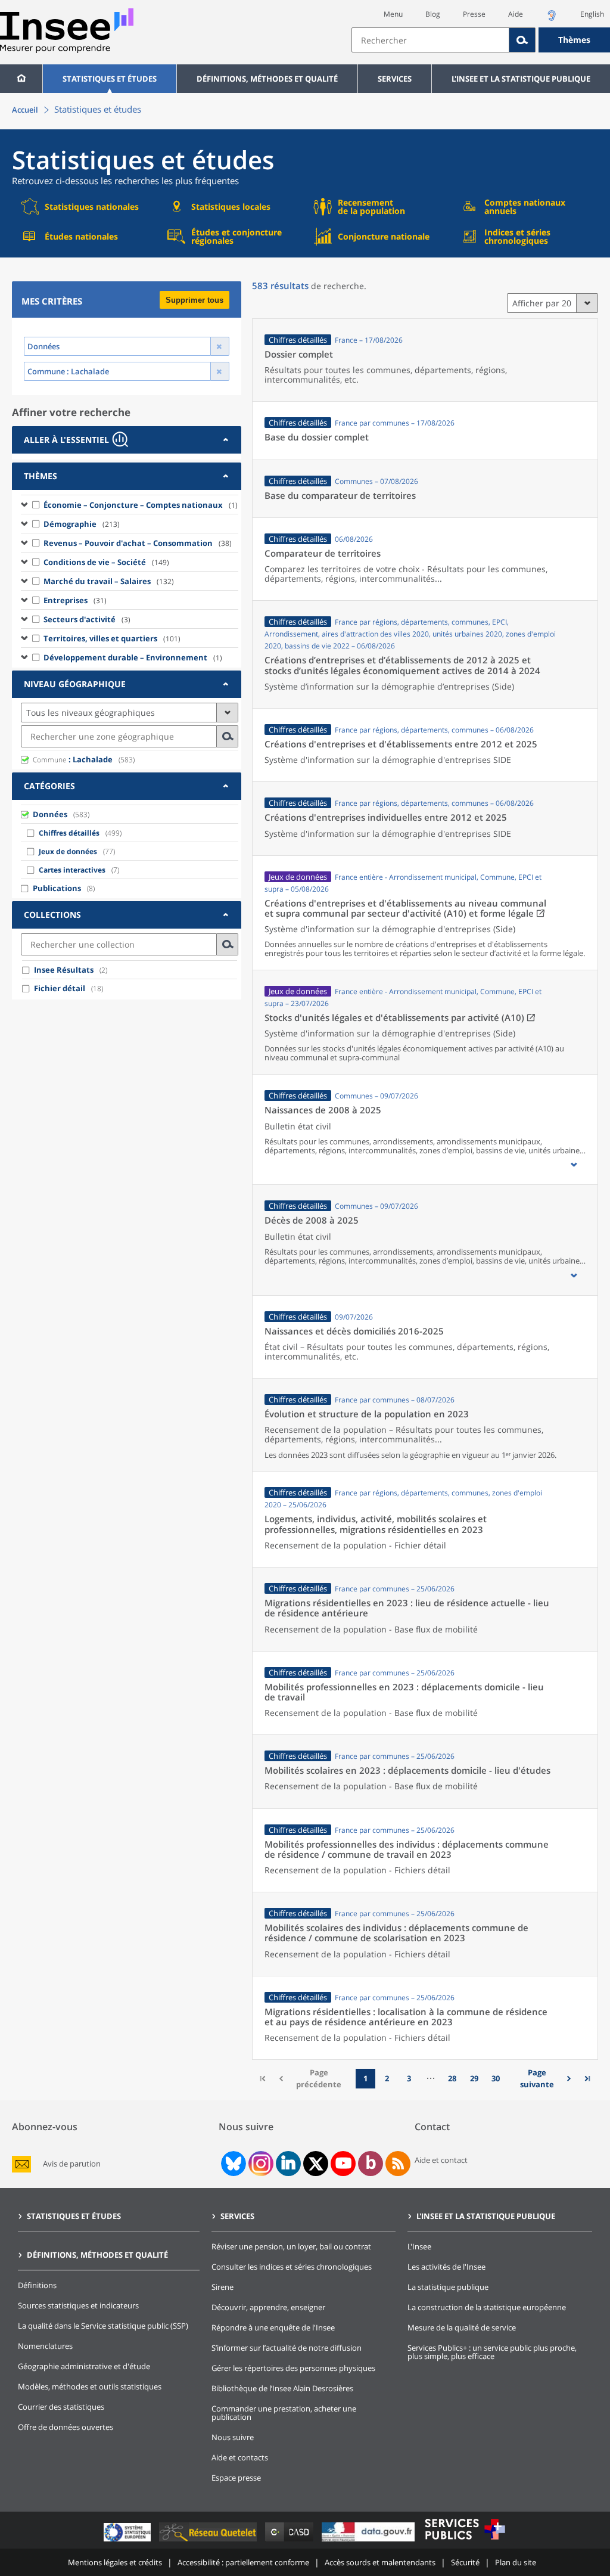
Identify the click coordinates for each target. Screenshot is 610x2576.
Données (50, 814)
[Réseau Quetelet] (209, 2541)
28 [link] (452, 2078)
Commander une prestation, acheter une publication (284, 2413)
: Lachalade (73, 759)
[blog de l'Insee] (371, 2164)
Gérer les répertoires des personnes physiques (293, 2368)
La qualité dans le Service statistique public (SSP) (103, 2326)
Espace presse (236, 2478)
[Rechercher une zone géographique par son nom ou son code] (228, 736)
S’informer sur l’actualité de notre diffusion (287, 2348)
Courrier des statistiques (61, 2407)
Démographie (82, 524)
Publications (57, 888)
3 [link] (409, 2078)
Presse (474, 14)
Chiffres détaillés (69, 833)
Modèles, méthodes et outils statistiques (90, 2386)
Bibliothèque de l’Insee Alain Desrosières (282, 2388)
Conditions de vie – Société (106, 562)
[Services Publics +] (465, 2541)
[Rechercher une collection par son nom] (228, 944)
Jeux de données (68, 851)
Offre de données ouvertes (66, 2427)
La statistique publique (448, 2287)
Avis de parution (72, 2164)
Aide (516, 14)
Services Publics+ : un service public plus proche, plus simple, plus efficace (492, 2352)
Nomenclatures (45, 2346)
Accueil (25, 110)
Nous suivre (233, 2437)
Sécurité (465, 2562)
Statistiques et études (110, 79)
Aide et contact (441, 2160)
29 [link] (474, 2078)
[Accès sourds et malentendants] (552, 19)
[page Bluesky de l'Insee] (232, 2164)
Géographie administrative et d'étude (84, 2366)
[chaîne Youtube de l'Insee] (343, 2164)
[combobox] (481, 40)
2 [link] (387, 2078)
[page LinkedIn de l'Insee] (288, 2164)
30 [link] (496, 2078)
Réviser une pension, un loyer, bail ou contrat (291, 2246)
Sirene (222, 2287)
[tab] (127, 440)
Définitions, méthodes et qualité (267, 79)
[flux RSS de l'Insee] (398, 2164)
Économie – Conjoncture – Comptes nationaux (141, 505)
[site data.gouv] (369, 2541)
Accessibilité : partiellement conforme (243, 2562)
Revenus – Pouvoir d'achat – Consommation (138, 543)
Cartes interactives (72, 870)
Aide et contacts (240, 2457)
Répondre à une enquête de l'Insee (273, 2327)
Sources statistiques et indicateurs (78, 2305)
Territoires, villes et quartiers (112, 638)
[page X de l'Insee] (316, 2164)
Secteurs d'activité (87, 619)
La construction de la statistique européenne (487, 2307)
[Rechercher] (522, 40)
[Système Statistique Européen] (128, 2541)
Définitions (37, 2285)
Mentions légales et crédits (115, 2562)
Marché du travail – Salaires (109, 581)
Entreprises (75, 600)
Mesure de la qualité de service (462, 2327)
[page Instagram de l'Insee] (260, 2164)
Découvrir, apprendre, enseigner (268, 2307)
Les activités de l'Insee (446, 2267)
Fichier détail (60, 988)
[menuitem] (21, 79)
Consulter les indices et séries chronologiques (292, 2267)
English (592, 14)
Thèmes (574, 40)
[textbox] (430, 40)
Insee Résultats (64, 970)
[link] (541, 2079)
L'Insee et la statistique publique (521, 79)
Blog (433, 14)
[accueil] (21, 79)
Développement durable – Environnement (133, 657)
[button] (574, 1165)
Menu (393, 14)
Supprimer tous (194, 300)
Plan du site (516, 2562)
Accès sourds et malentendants (380, 2562)
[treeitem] (130, 504)
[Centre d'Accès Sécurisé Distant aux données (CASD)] (290, 2541)
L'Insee (419, 2246)
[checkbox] (36, 504)
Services (395, 79)
